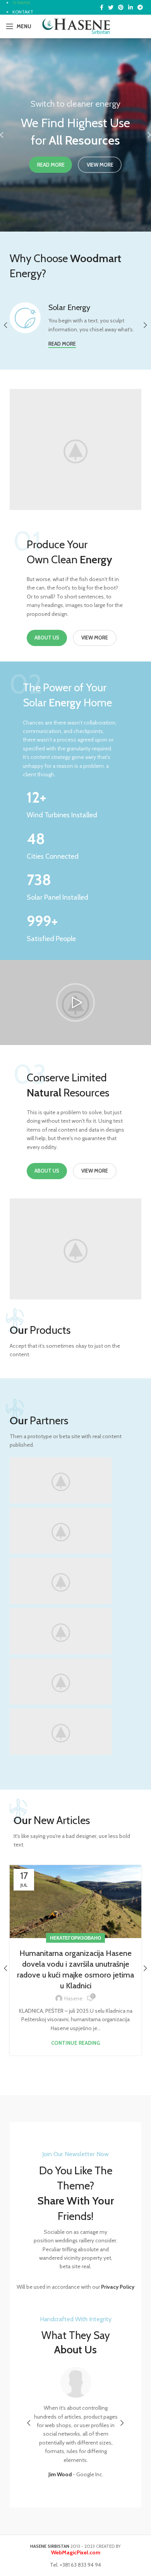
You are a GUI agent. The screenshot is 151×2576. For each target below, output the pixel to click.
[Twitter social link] (111, 7)
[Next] (143, 135)
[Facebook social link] (102, 7)
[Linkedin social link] (130, 7)
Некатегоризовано (75, 1938)
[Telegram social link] (140, 7)
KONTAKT (23, 12)
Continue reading (75, 2043)
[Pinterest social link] (121, 7)
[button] (75, 1002)
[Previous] (8, 135)
